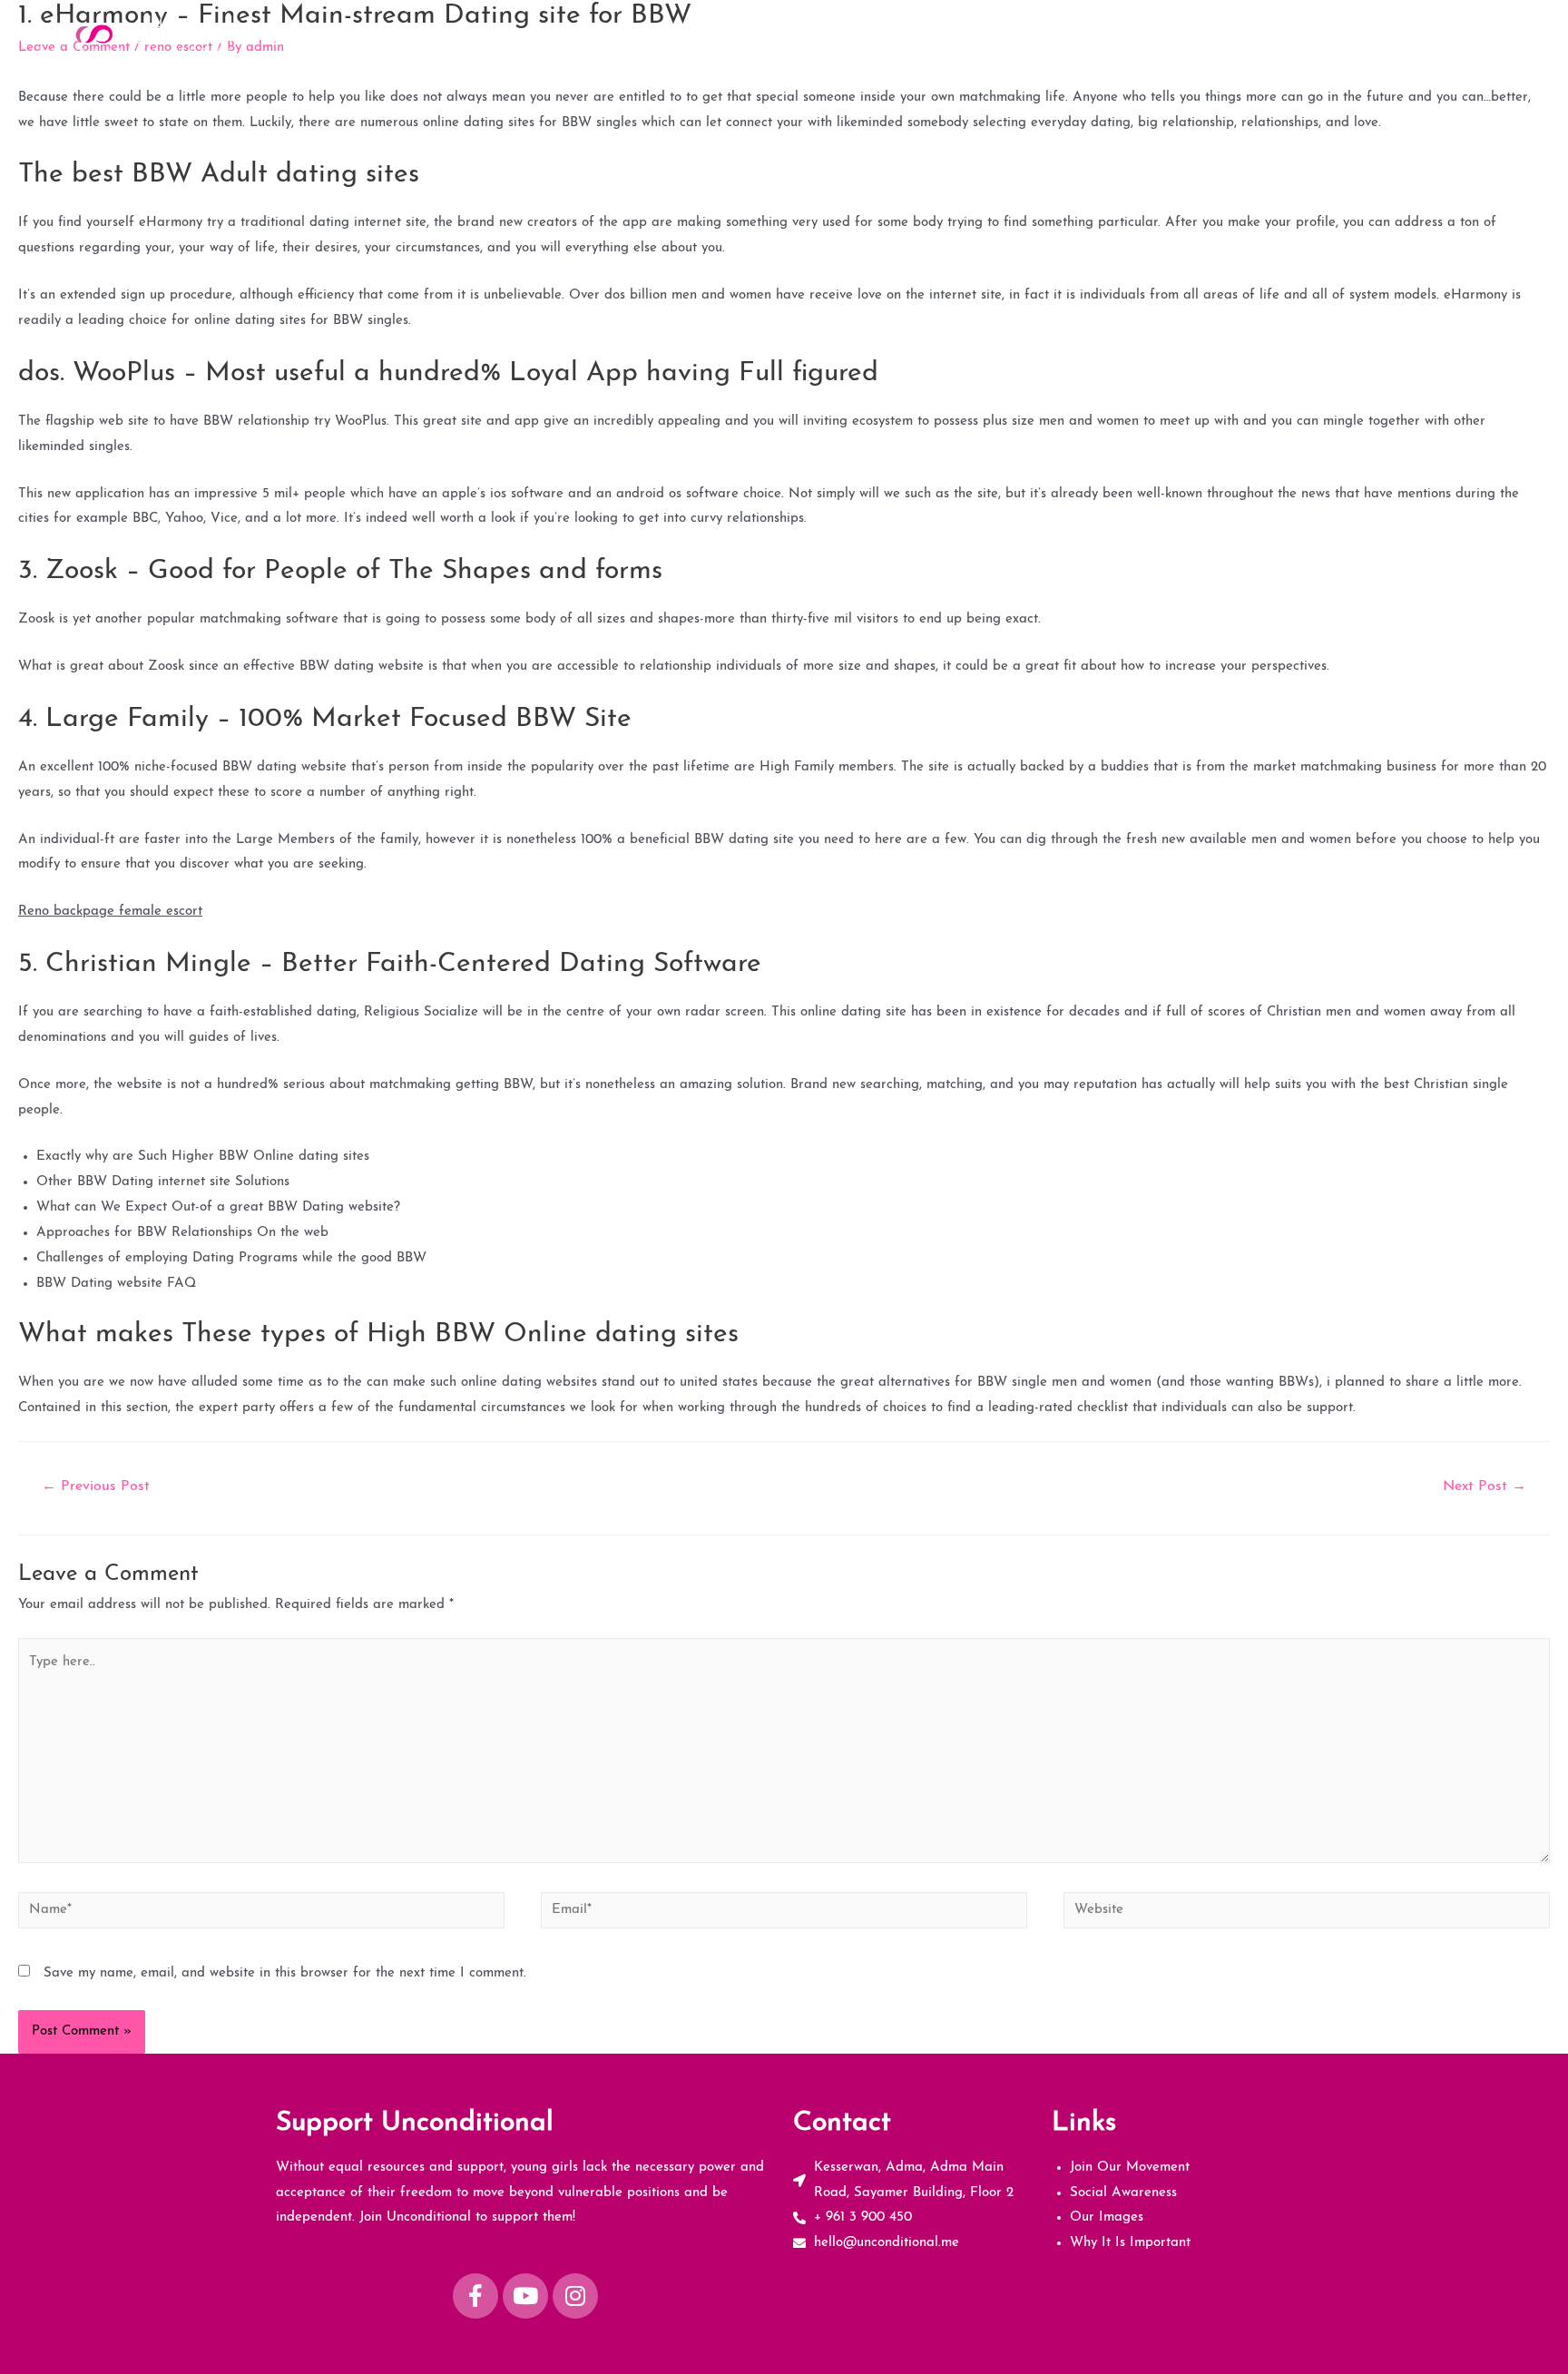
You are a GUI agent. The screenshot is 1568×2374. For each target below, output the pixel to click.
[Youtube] (525, 2296)
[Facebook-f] (475, 2296)
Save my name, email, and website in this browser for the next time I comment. (285, 1973)
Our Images (1338, 33)
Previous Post (96, 1486)
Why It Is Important (1462, 33)
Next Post (1485, 1486)
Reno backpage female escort (110, 912)
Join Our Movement (1080, 33)
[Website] (1307, 1914)
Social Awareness (1220, 33)
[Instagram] (575, 2296)
